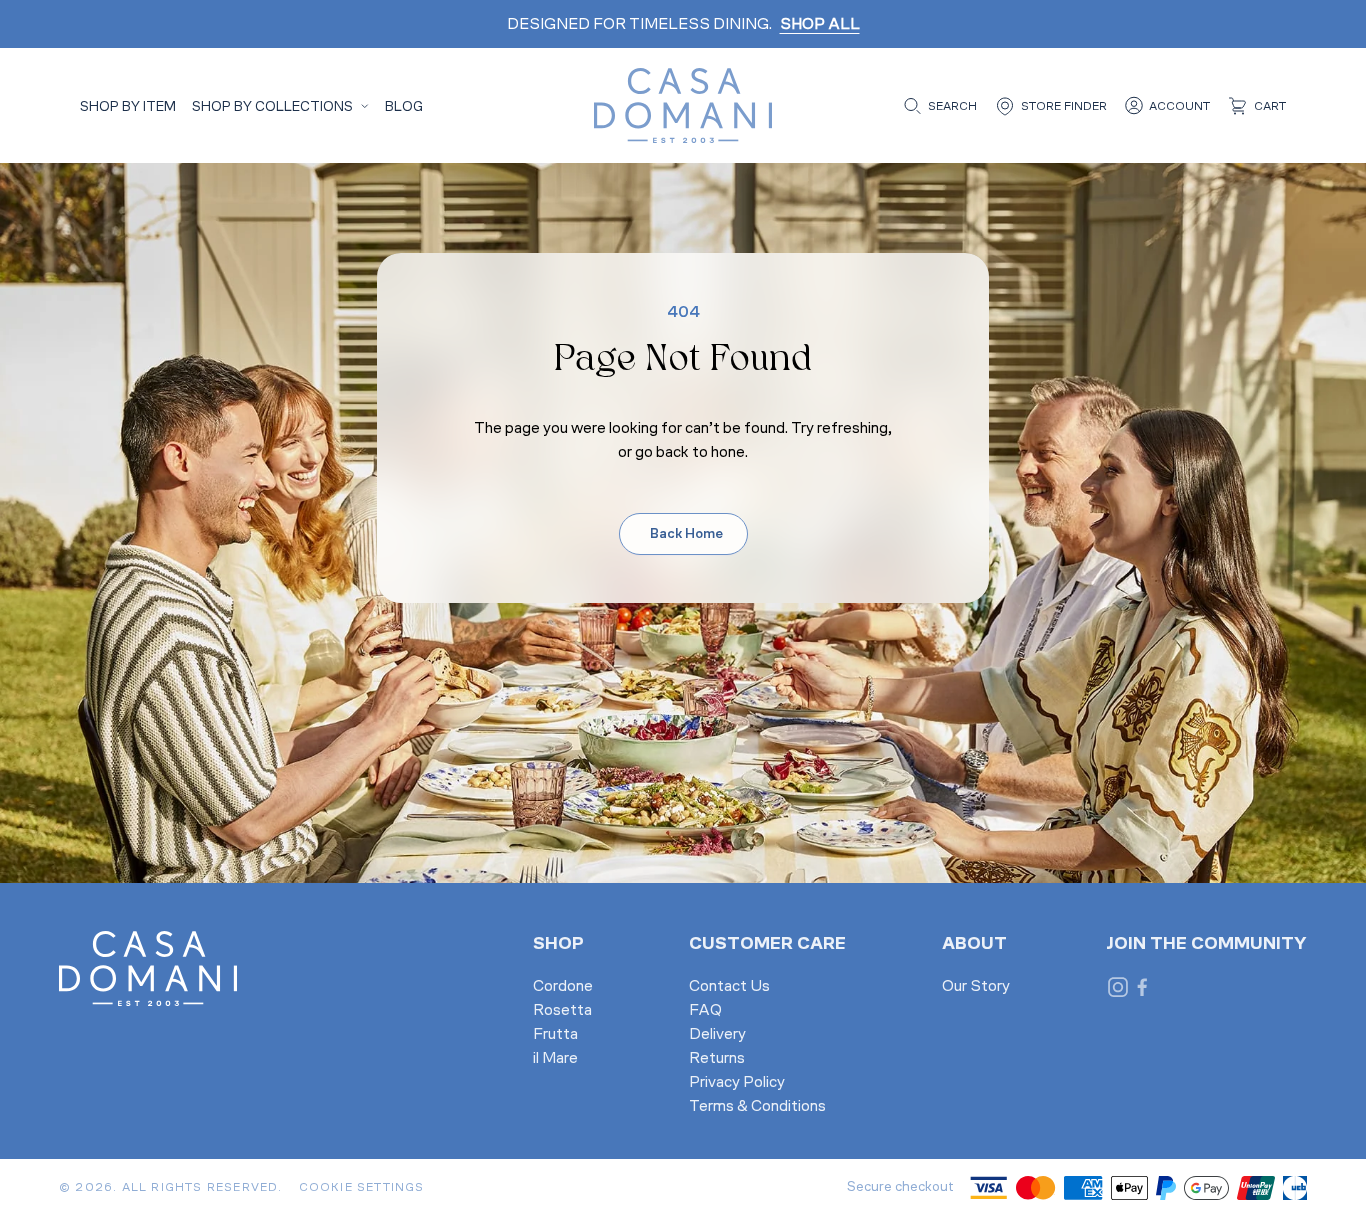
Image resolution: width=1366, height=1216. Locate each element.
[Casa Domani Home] (683, 105)
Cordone (563, 987)
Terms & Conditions (757, 1107)
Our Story (976, 987)
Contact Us (729, 987)
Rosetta (562, 1011)
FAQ (705, 1011)
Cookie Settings (362, 1188)
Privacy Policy (737, 1083)
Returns (717, 1059)
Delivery (717, 1035)
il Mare (555, 1059)
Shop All (820, 25)
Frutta (555, 1035)
